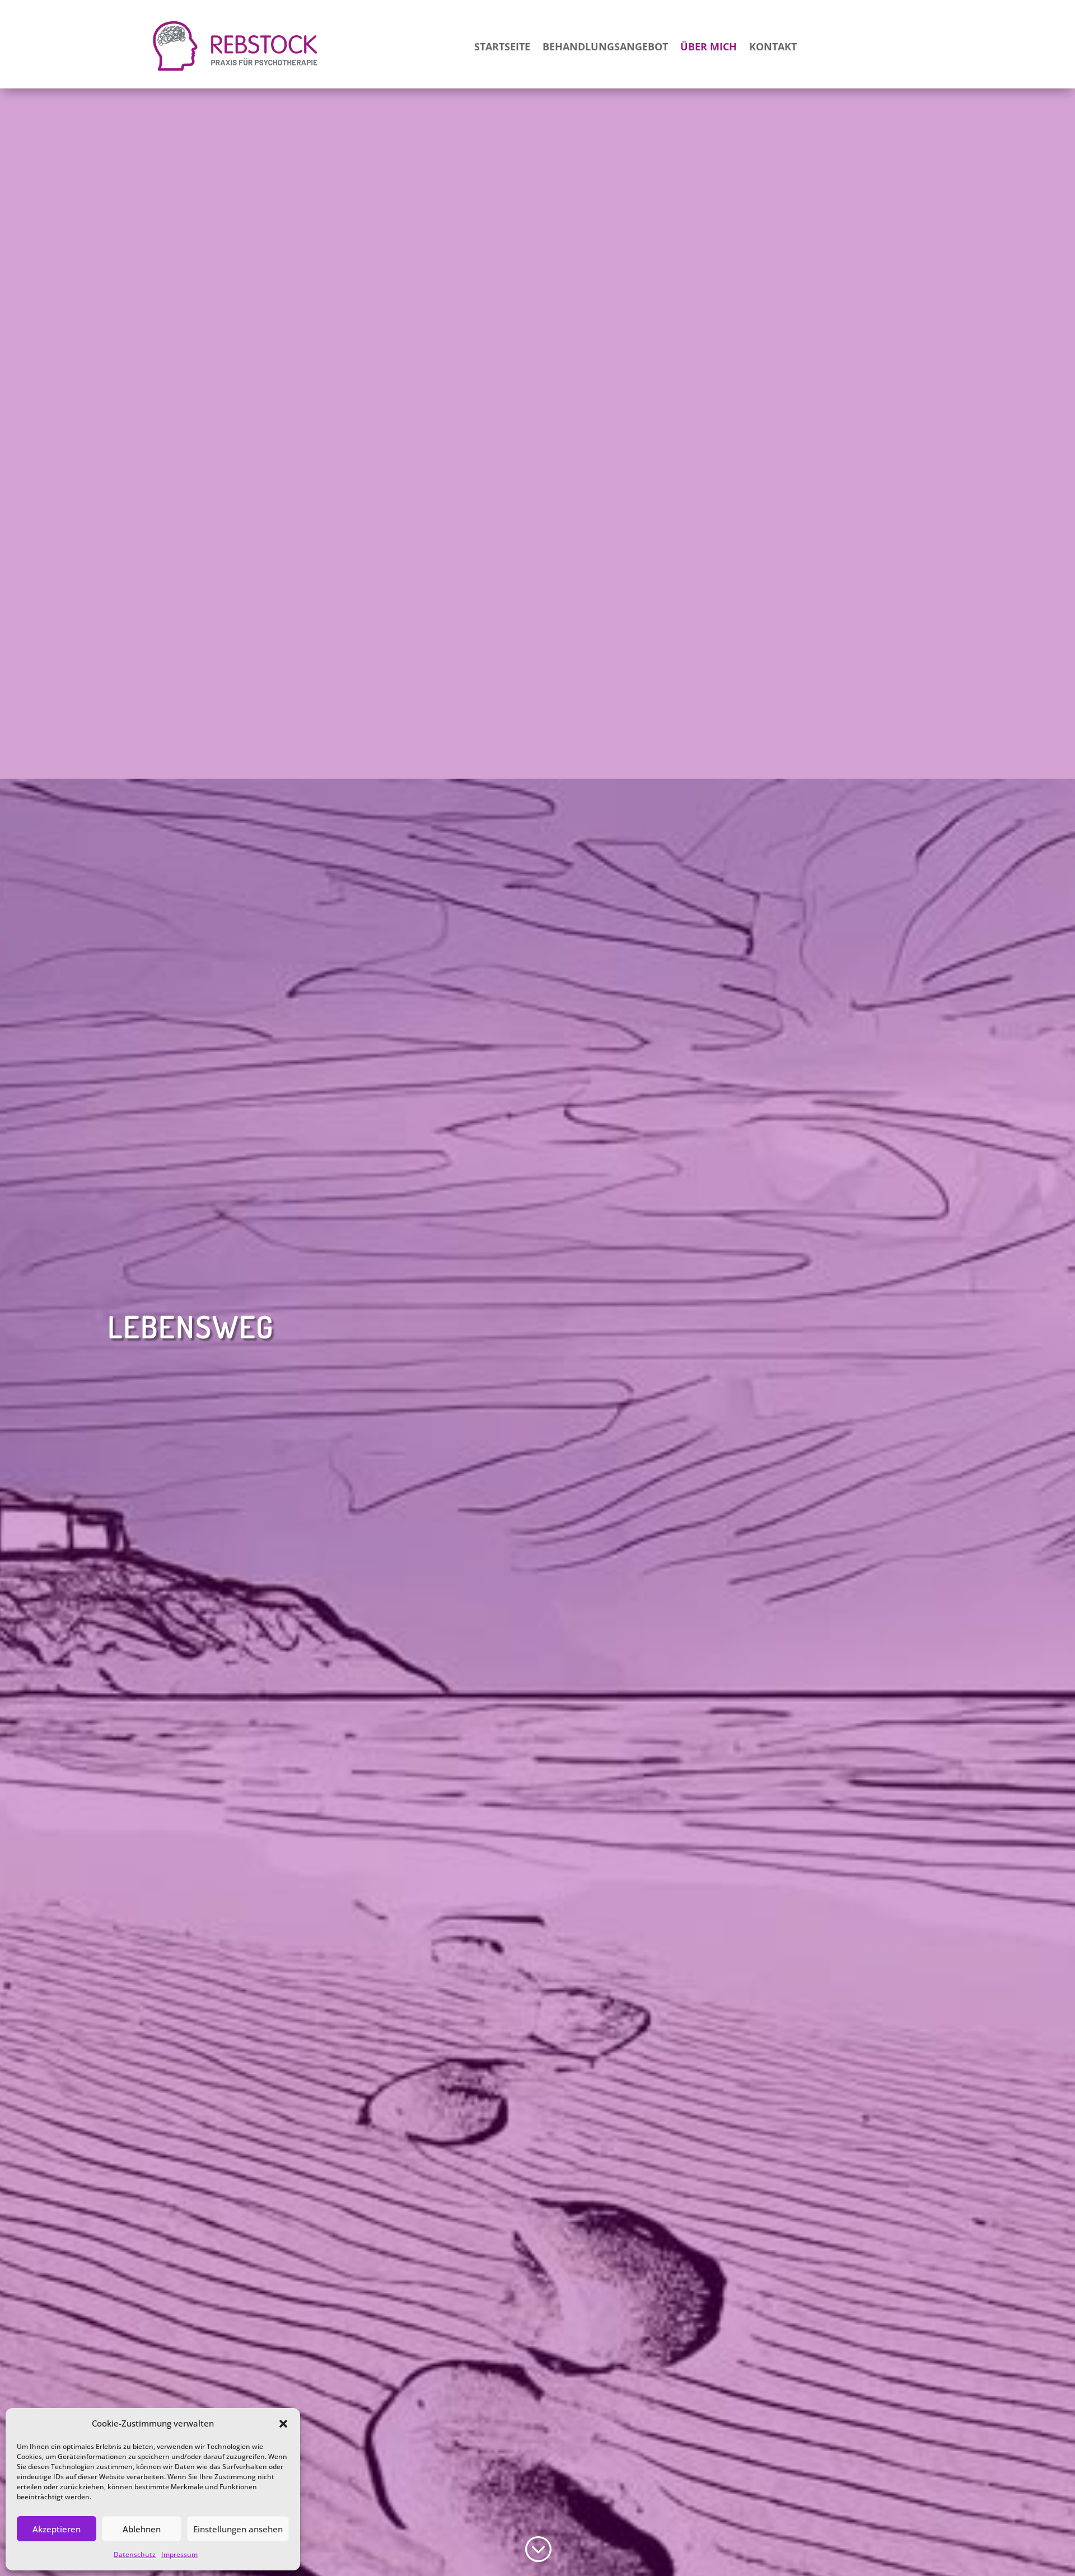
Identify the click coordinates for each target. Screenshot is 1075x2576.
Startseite (502, 46)
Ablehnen (142, 2529)
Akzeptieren (57, 2529)
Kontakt (773, 46)
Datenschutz (135, 2554)
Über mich (709, 46)
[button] (283, 2424)
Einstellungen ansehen (238, 2529)
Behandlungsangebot (605, 46)
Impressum (179, 2554)
